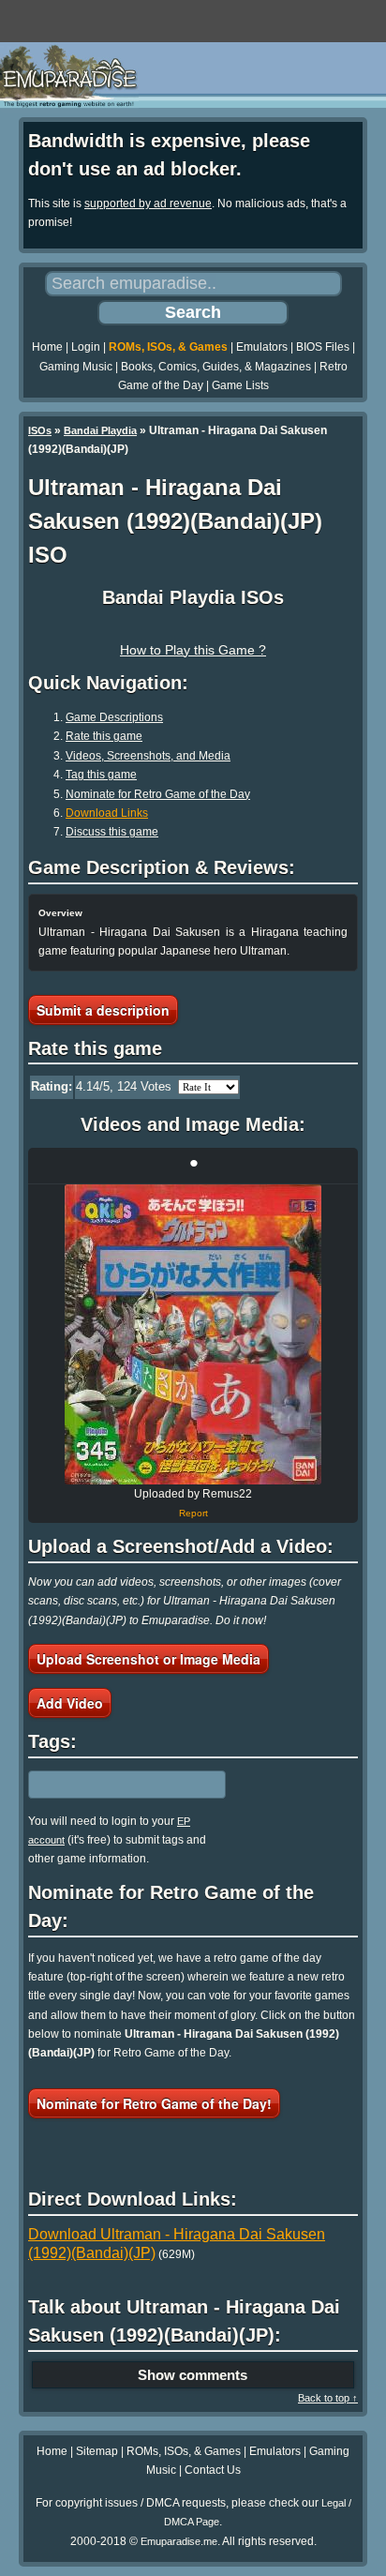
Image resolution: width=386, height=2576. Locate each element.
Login (86, 347)
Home (47, 347)
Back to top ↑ (328, 2398)
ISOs (40, 430)
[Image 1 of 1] (193, 1334)
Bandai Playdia (100, 430)
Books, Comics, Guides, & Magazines (216, 367)
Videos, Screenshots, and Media (148, 756)
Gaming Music (76, 367)
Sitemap (97, 2451)
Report (193, 1513)
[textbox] (110, 1785)
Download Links (107, 813)
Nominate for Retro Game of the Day (158, 794)
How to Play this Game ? (193, 650)
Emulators (262, 347)
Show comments (193, 2375)
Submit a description (103, 1010)
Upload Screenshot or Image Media (148, 1659)
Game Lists (240, 385)
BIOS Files (323, 347)
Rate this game (104, 736)
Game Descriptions (114, 717)
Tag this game (101, 775)
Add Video (70, 1703)
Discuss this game (112, 832)
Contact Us (213, 2470)
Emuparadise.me (179, 2541)
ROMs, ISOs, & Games (168, 347)
